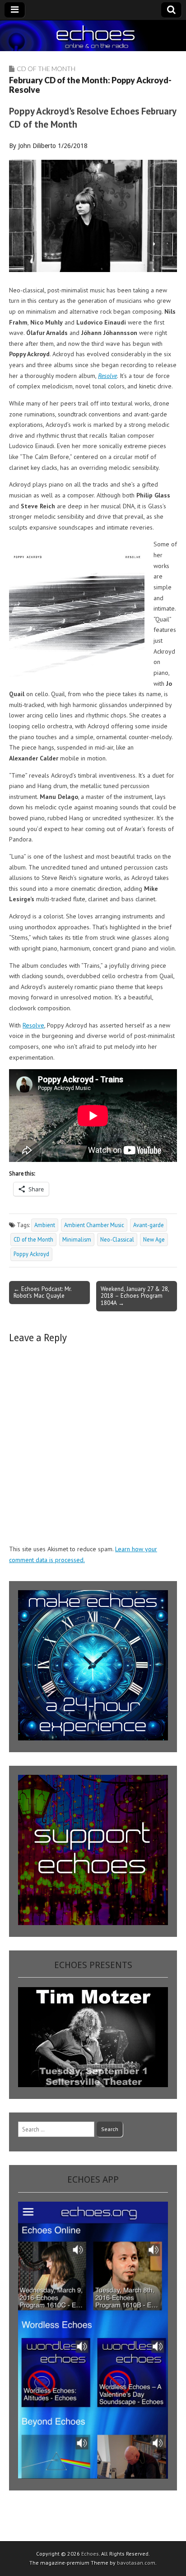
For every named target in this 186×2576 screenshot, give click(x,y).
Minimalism (77, 1239)
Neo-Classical (117, 1239)
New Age (154, 1239)
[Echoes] (93, 36)
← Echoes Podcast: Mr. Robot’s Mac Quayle (43, 1292)
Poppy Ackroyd (31, 1254)
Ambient (45, 1225)
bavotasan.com (136, 2563)
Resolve (33, 1025)
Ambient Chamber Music (94, 1225)
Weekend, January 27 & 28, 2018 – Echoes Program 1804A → (135, 1296)
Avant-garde (149, 1225)
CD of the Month (46, 69)
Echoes (90, 2554)
